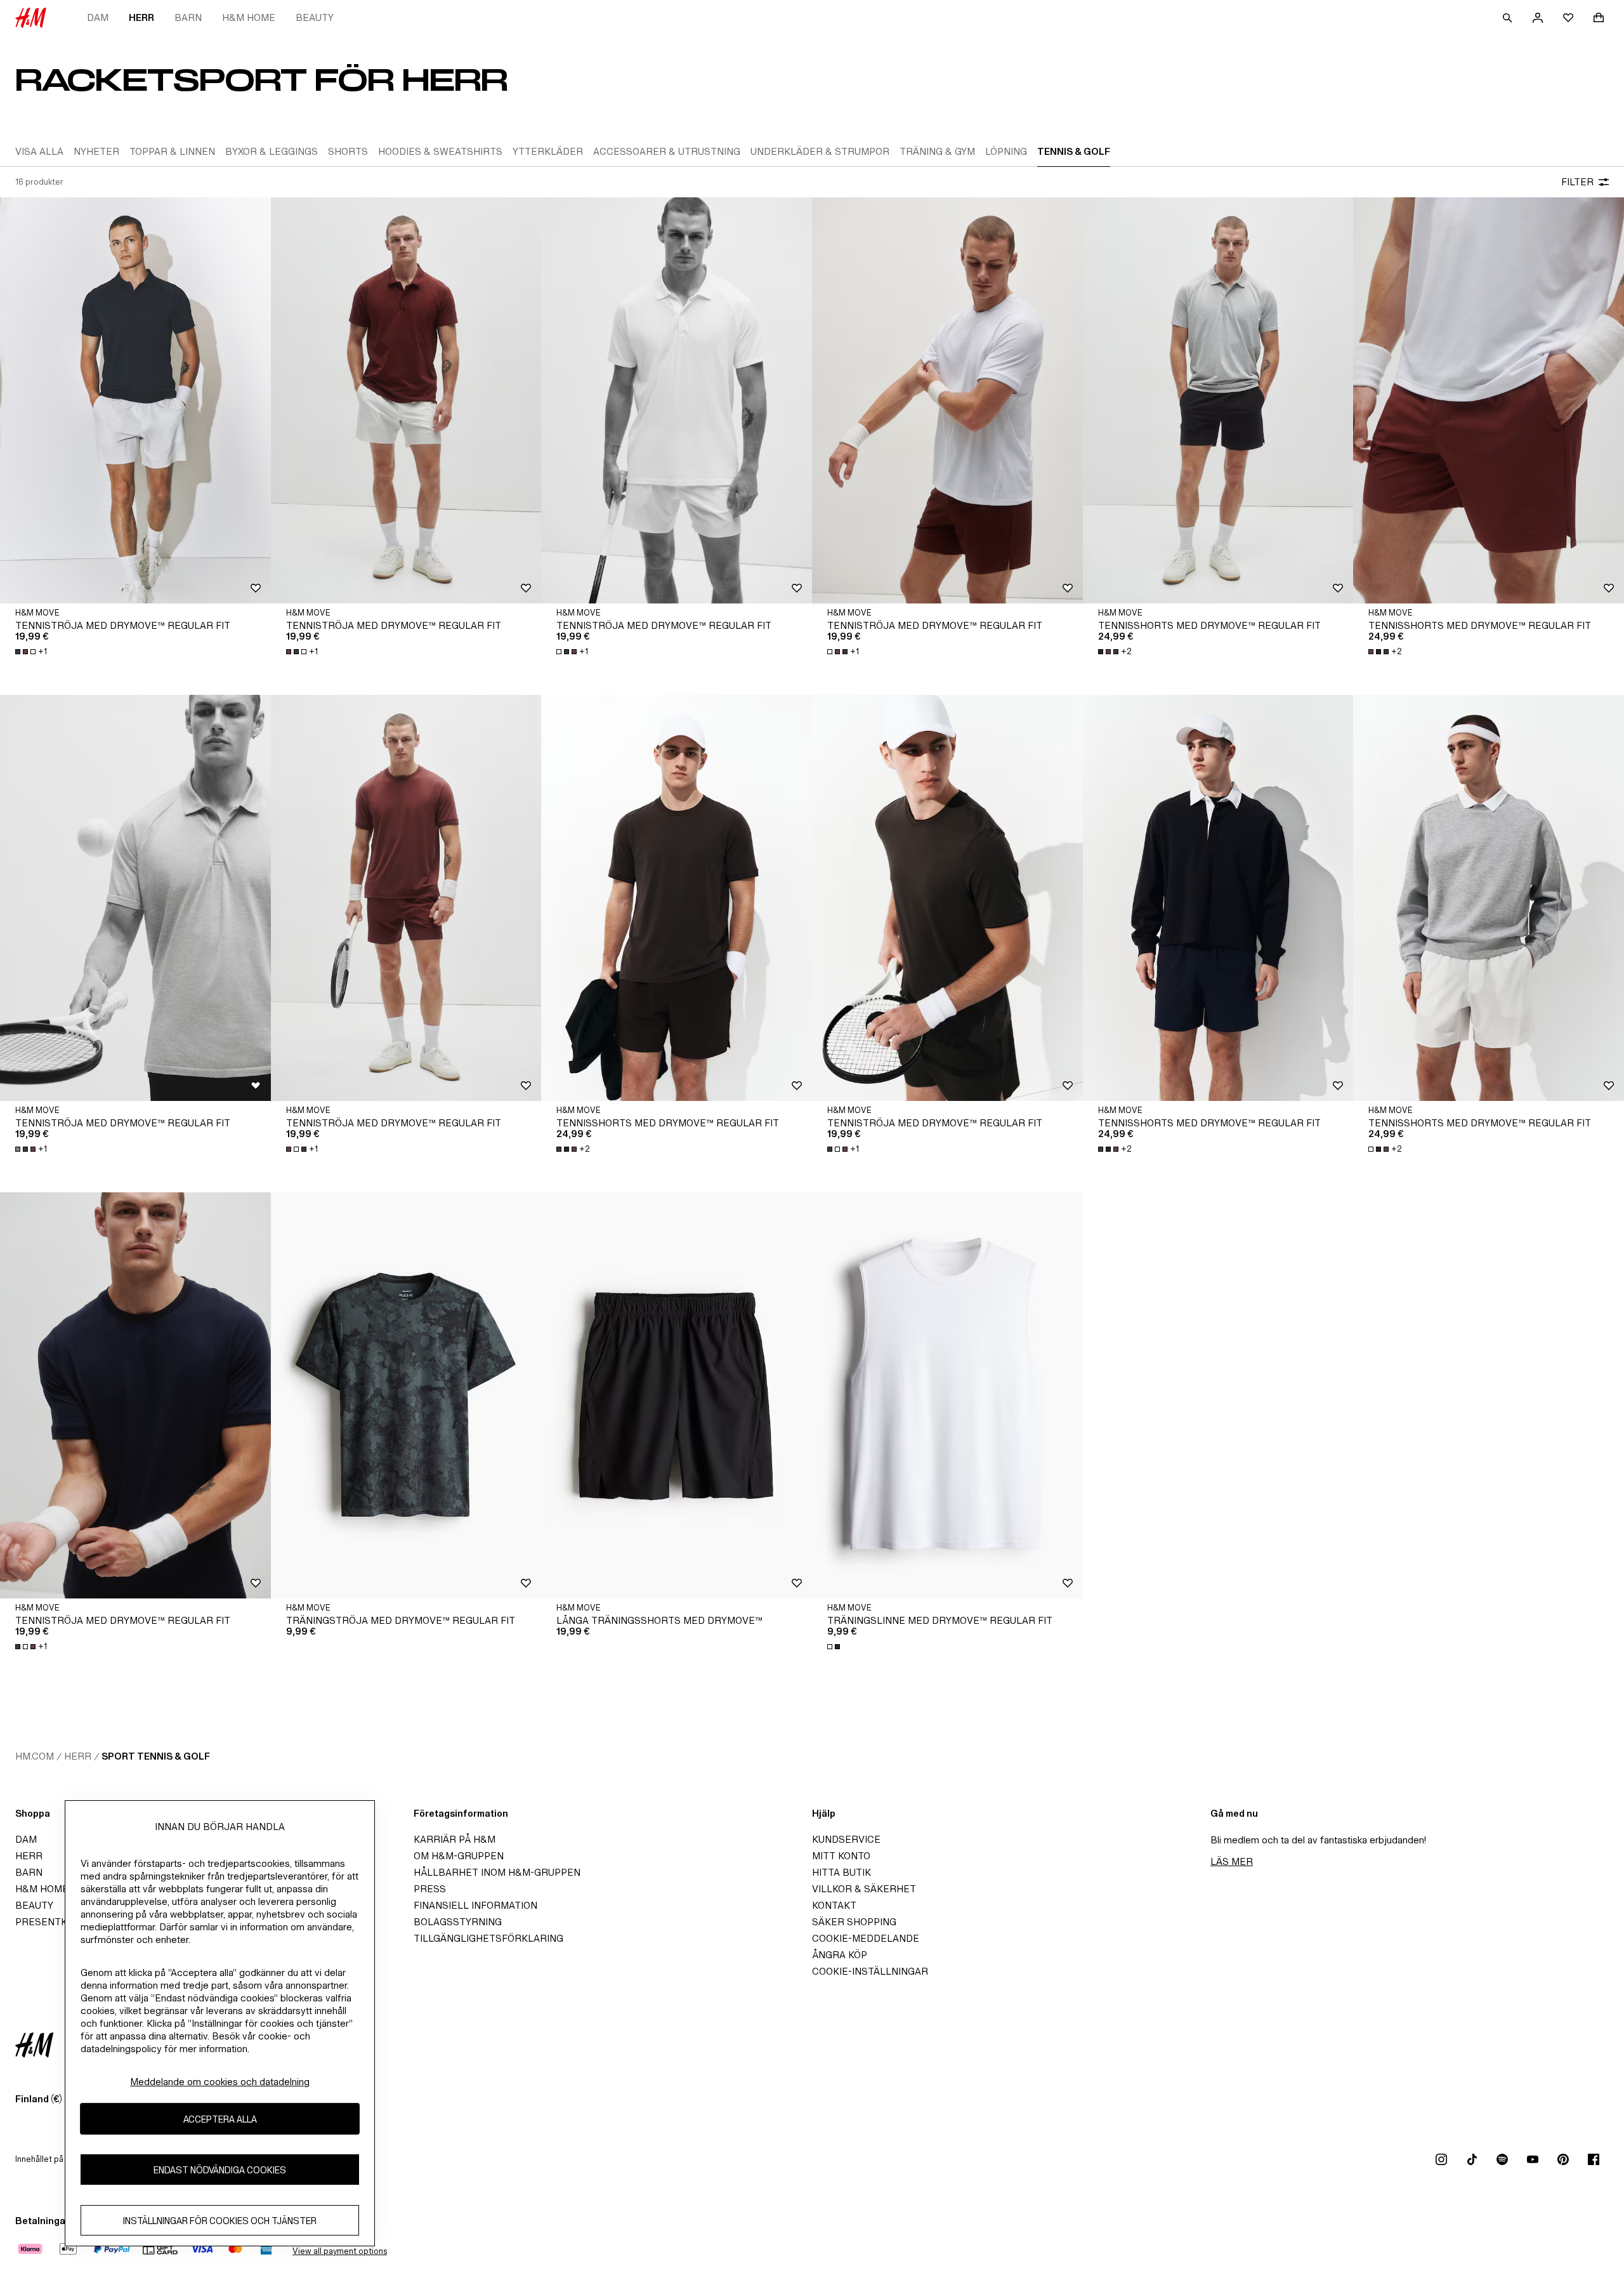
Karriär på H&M (455, 1839)
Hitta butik (841, 1872)
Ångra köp (840, 1955)
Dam (98, 17)
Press (430, 1889)
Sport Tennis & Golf (156, 1756)
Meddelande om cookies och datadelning (220, 2082)
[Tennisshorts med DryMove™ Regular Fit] (1218, 400)
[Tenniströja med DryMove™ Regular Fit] (135, 400)
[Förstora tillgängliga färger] (835, 1647)
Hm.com (35, 1756)
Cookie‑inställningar (870, 1971)
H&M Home (249, 17)
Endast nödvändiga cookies (220, 2169)
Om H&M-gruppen (459, 1856)
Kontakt (834, 1905)
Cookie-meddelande (866, 1938)
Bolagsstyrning (458, 1922)
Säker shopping (854, 1922)
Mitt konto (841, 1856)
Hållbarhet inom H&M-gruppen (497, 1872)
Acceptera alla (220, 2118)
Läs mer (1232, 1861)
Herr (141, 17)
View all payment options (340, 2251)
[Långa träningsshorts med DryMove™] (677, 1395)
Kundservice (846, 1839)
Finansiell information (475, 1905)
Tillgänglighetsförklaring (488, 1938)
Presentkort (51, 1922)
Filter (1577, 182)
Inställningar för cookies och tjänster (220, 2220)
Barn (188, 17)
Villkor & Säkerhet (864, 1889)
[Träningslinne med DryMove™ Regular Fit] (947, 1395)
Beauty (315, 17)
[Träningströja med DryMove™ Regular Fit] (406, 1395)
